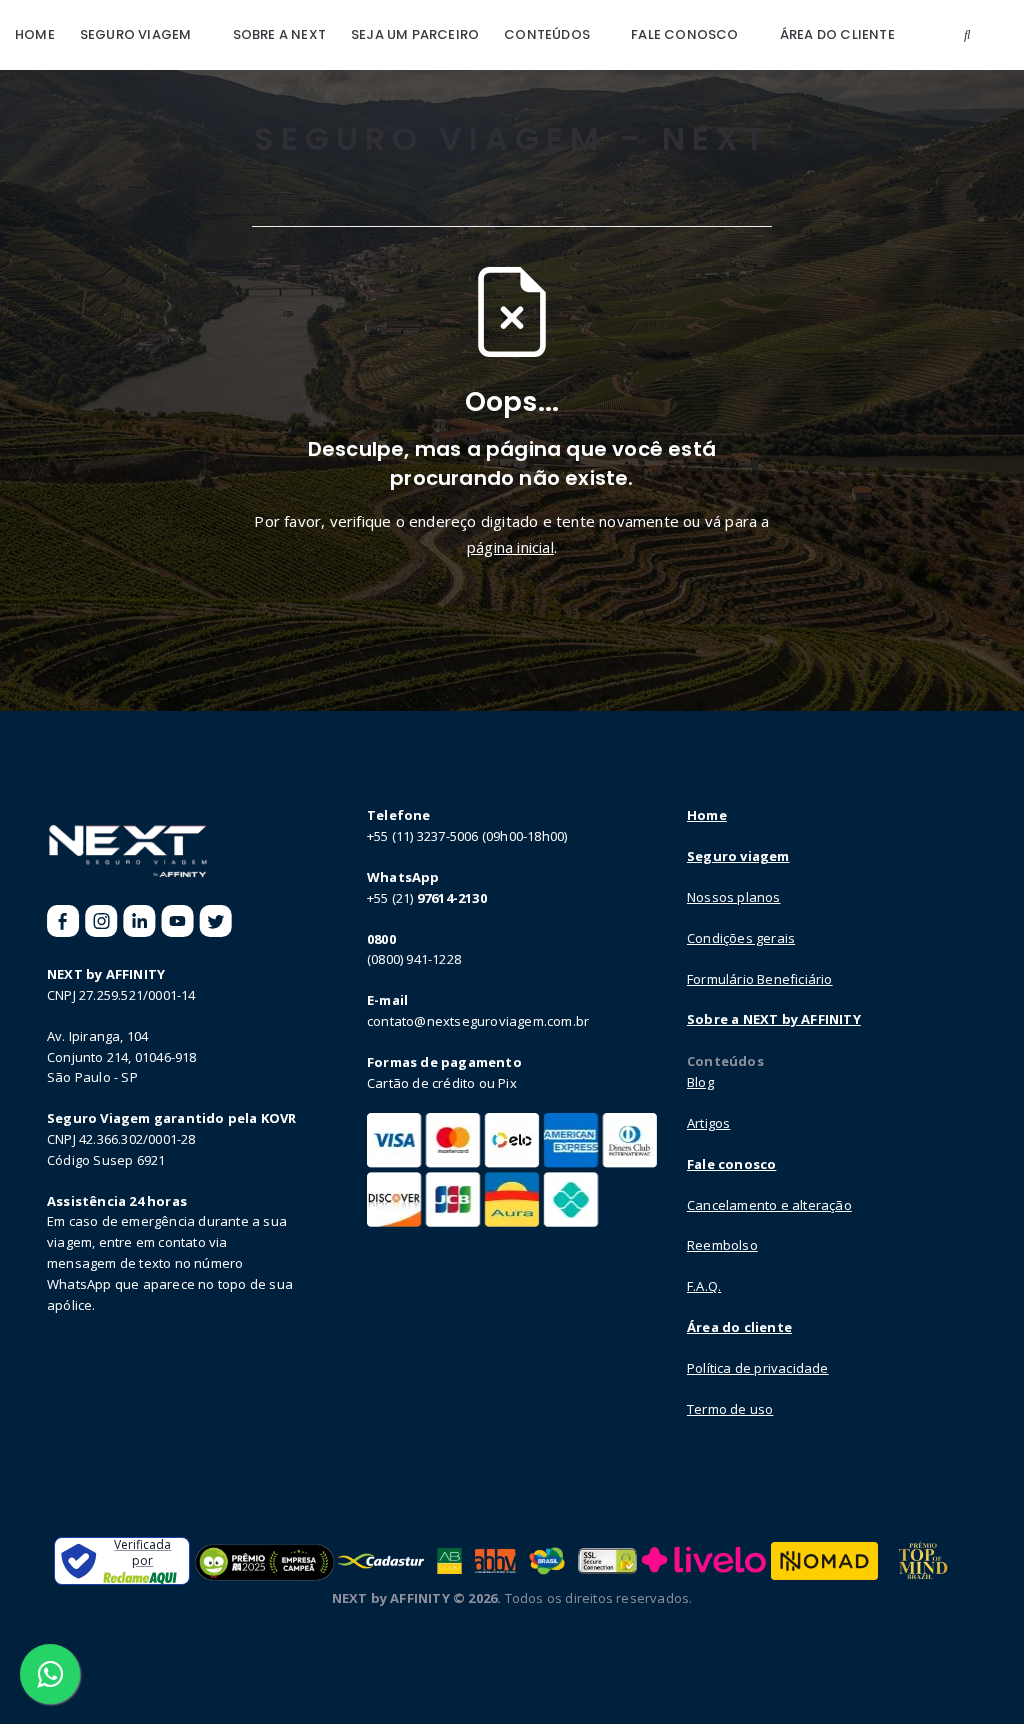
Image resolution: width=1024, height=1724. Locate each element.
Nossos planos (734, 897)
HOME (35, 34)
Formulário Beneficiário (760, 979)
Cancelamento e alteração (769, 1205)
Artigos (708, 1123)
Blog (700, 1082)
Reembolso (722, 1245)
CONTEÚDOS (547, 34)
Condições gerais (741, 938)
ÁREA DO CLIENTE (837, 34)
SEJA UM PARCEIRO (415, 34)
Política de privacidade (758, 1368)
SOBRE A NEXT (279, 34)
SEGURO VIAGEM (136, 34)
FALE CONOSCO (684, 34)
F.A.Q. (704, 1286)
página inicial (510, 547)
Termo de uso (730, 1409)
